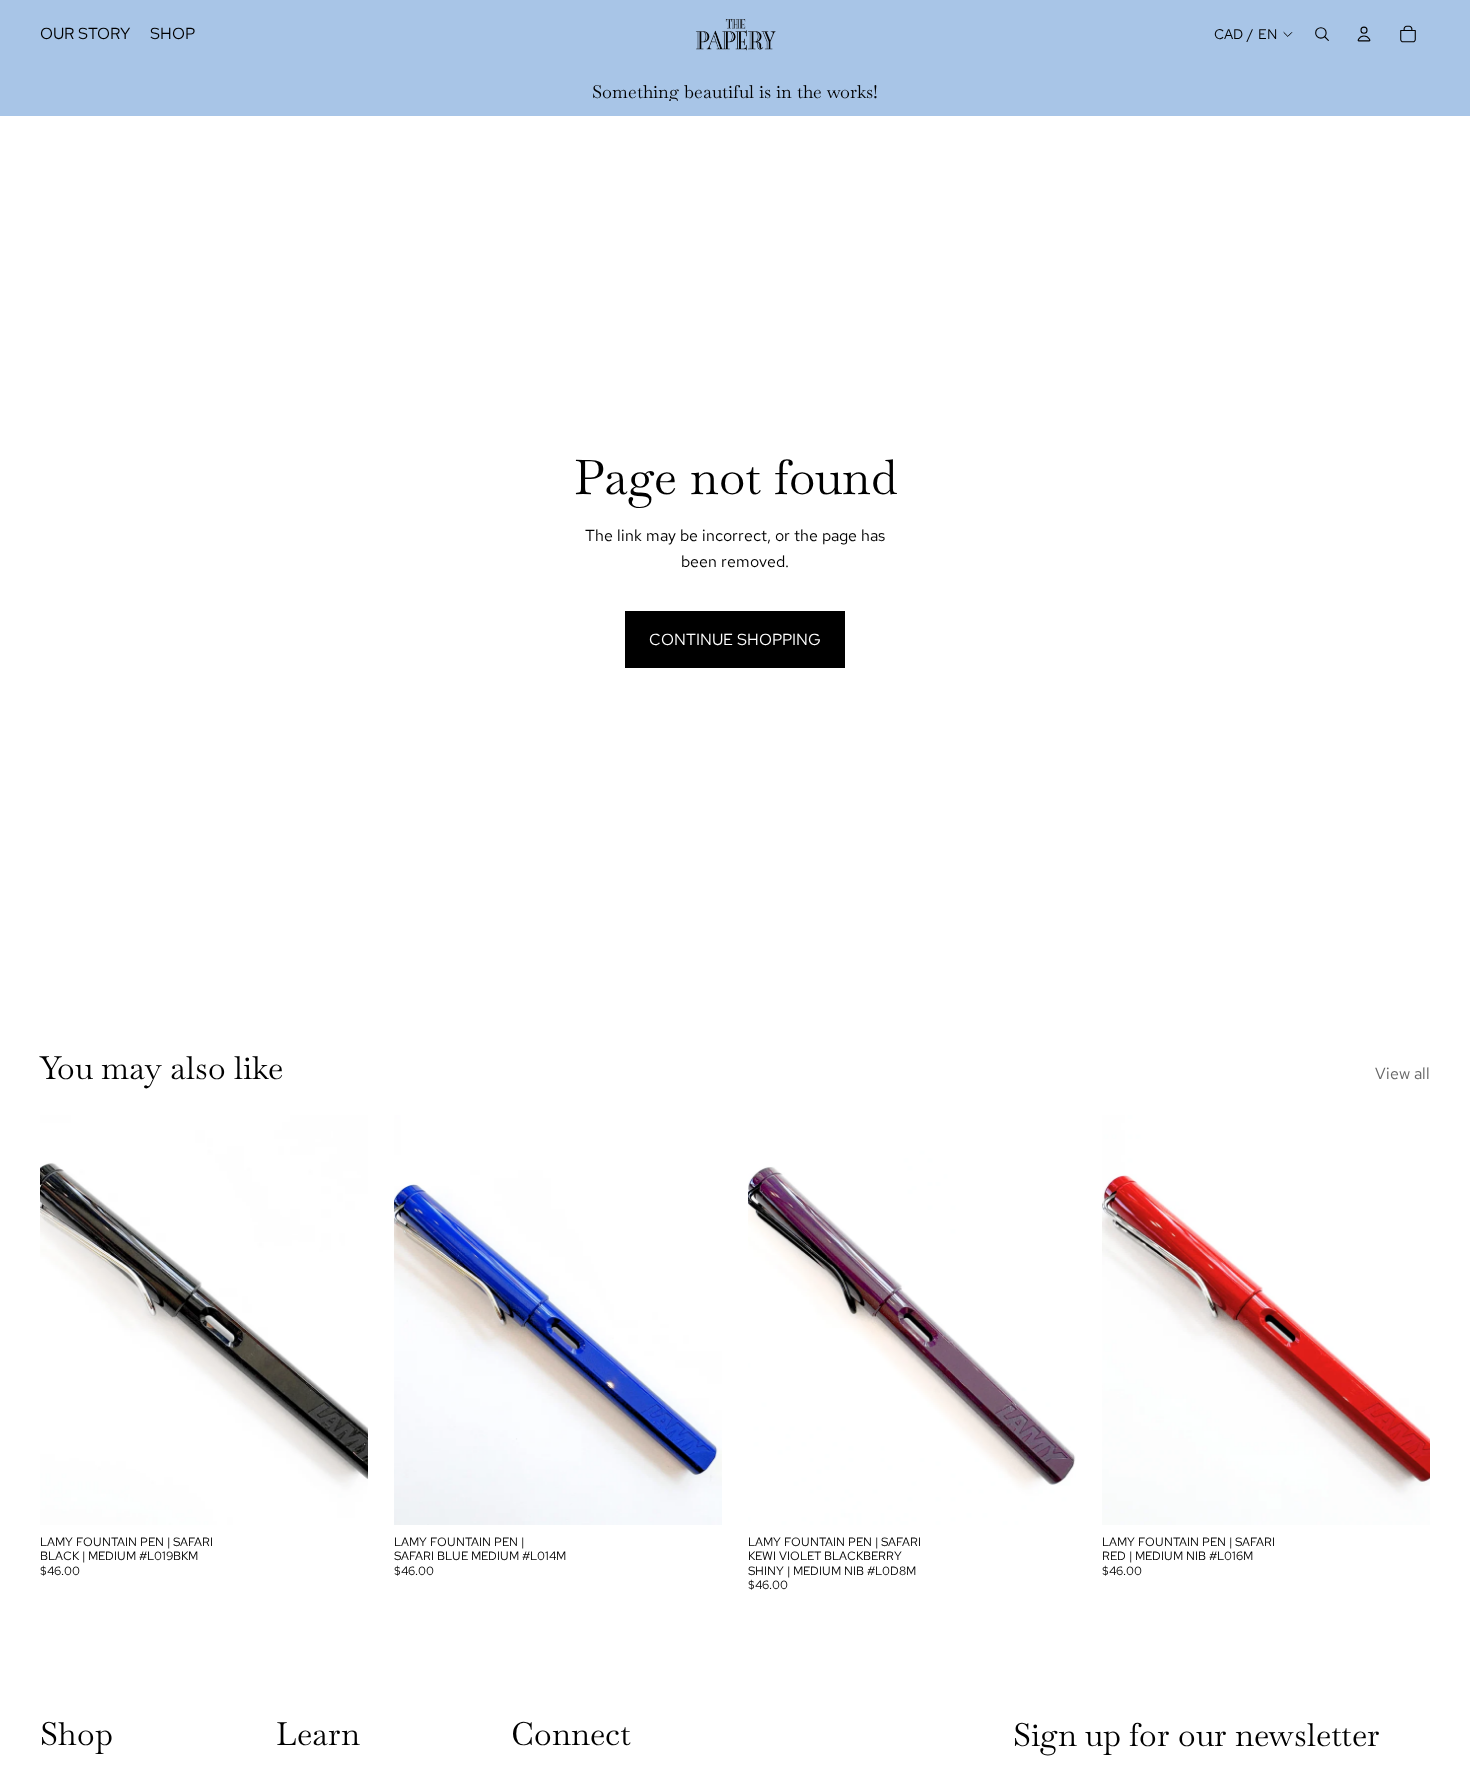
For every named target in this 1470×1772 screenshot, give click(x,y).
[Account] (1364, 34)
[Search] (1322, 34)
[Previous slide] (70, 1320)
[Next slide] (338, 1320)
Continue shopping (735, 639)
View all (1402, 1073)
